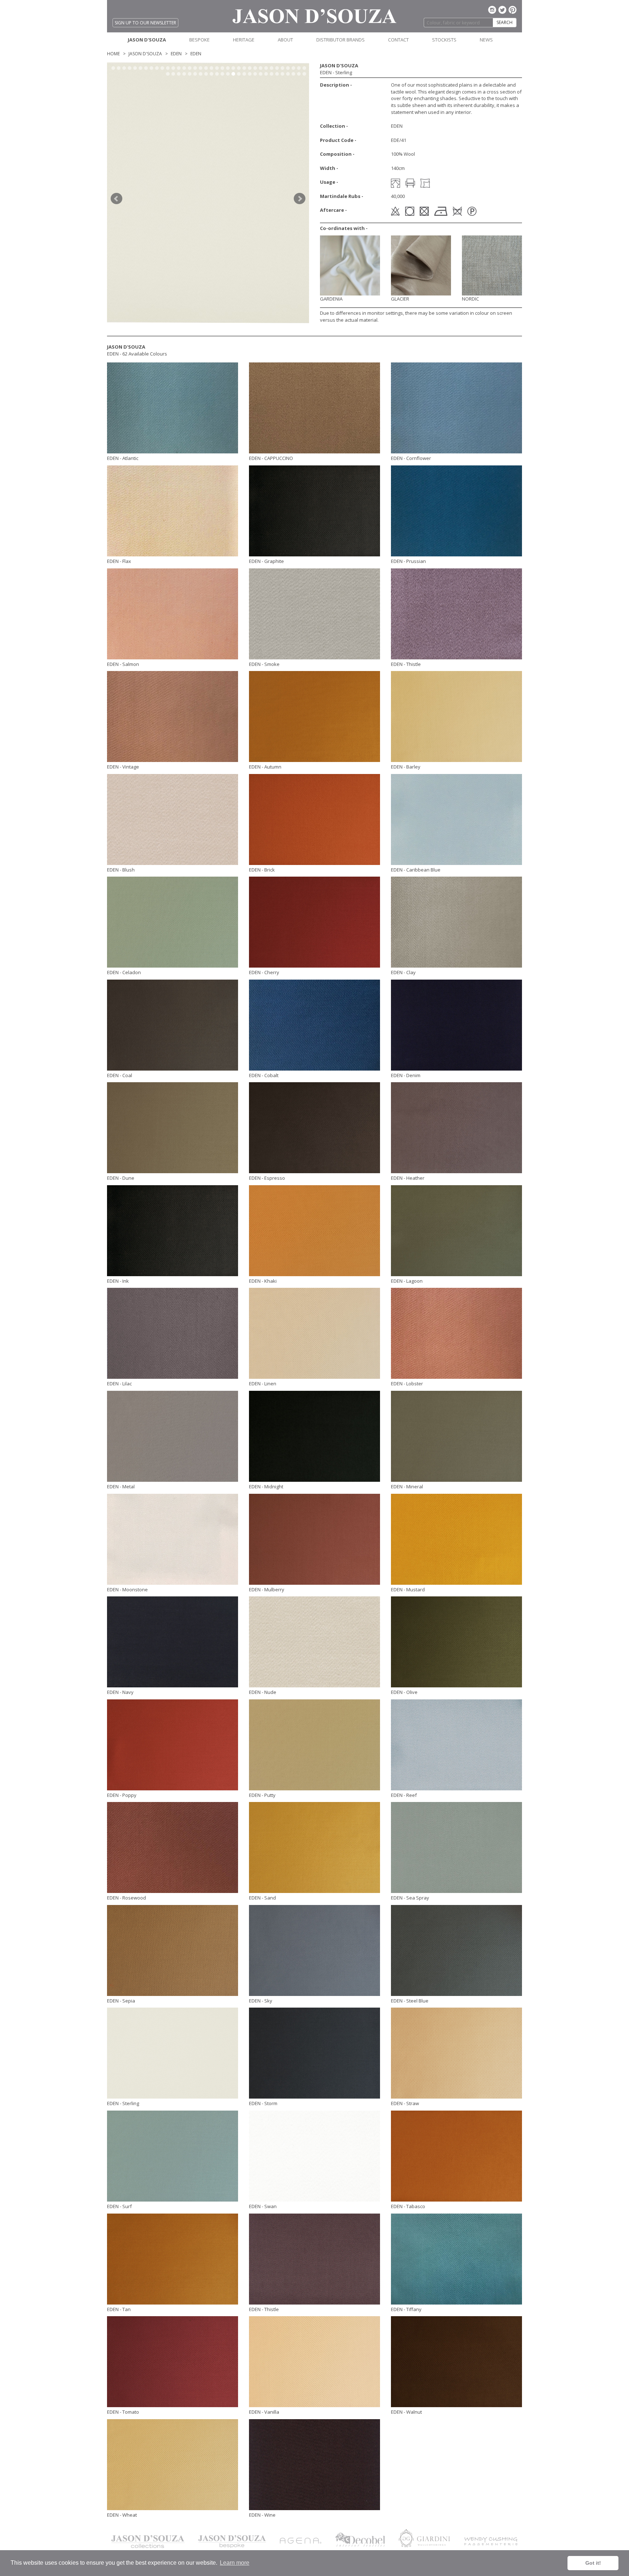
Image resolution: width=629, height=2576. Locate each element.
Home (113, 54)
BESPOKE (199, 40)
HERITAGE (244, 40)
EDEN (176, 54)
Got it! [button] (593, 2563)
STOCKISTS (444, 40)
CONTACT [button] (398, 40)
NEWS (486, 40)
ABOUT (285, 40)
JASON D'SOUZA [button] (147, 40)
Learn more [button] (235, 2563)
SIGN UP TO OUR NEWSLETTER (145, 23)
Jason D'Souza (145, 54)
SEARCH (505, 22)
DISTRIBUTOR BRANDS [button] (341, 40)
